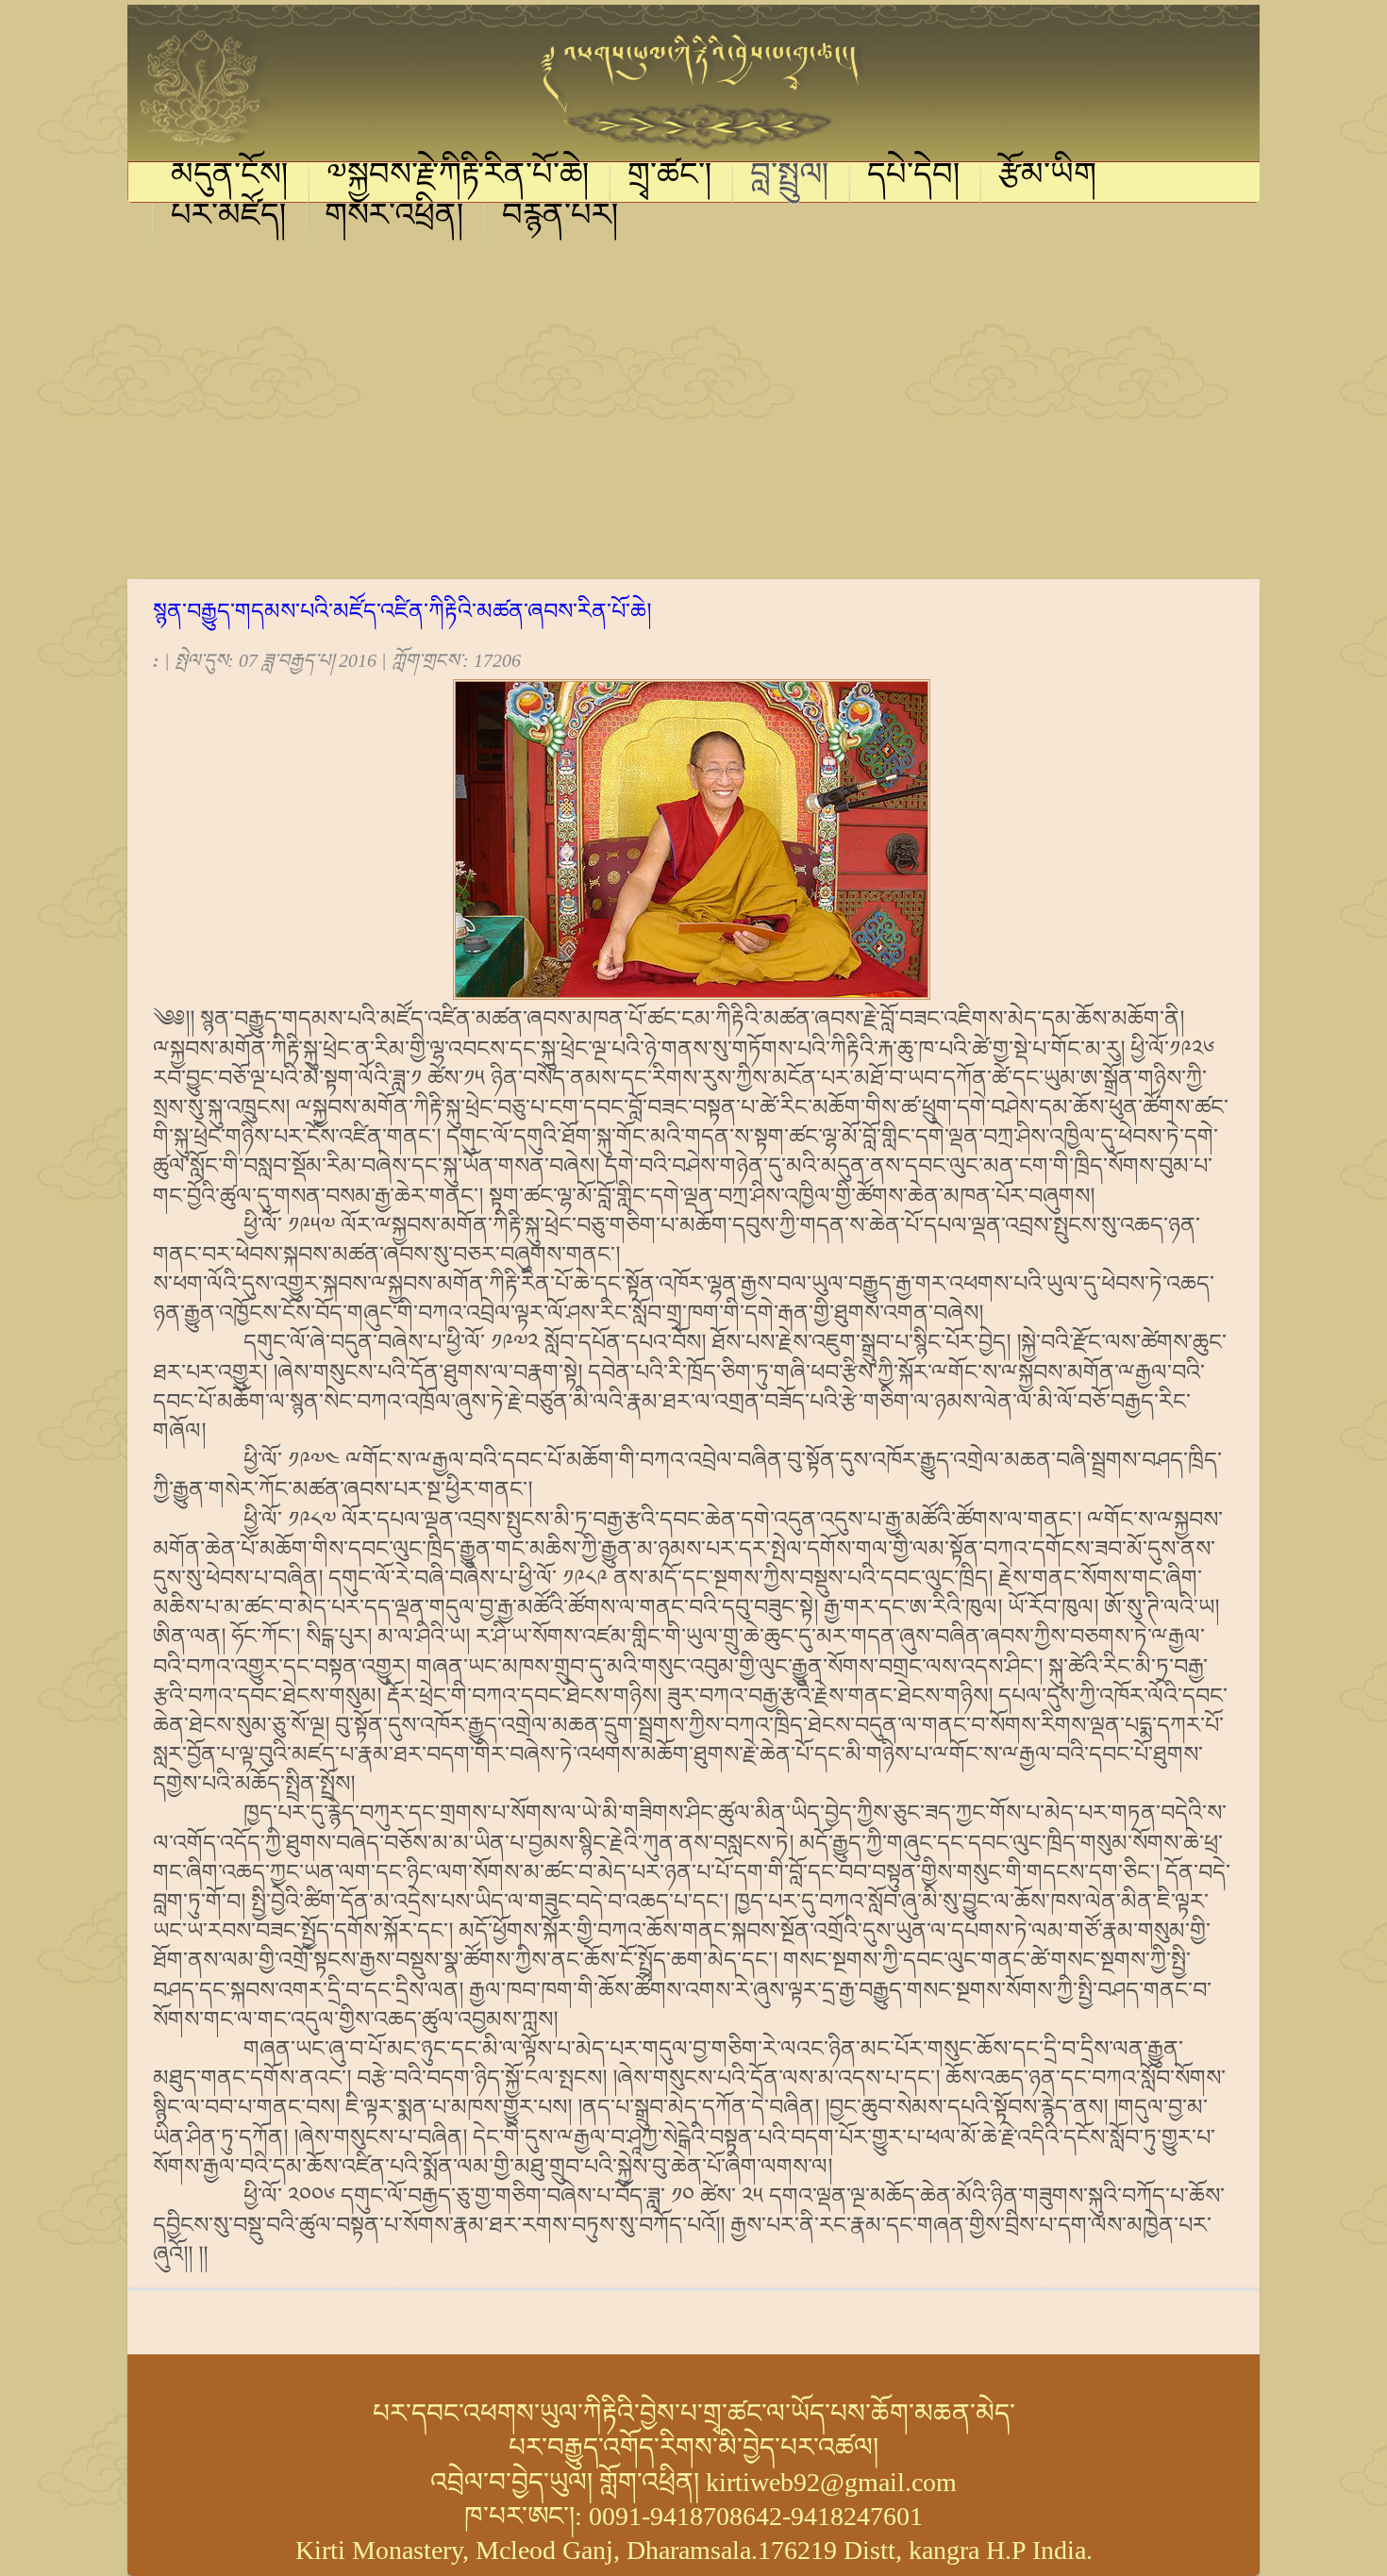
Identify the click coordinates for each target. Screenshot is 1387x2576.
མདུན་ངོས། (230, 177)
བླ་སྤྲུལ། (790, 177)
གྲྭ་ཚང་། (670, 177)
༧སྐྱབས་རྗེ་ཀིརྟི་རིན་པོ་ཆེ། (458, 177)
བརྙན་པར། (560, 218)
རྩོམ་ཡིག (1047, 177)
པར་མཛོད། (229, 218)
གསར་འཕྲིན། (394, 218)
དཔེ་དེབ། (914, 177)
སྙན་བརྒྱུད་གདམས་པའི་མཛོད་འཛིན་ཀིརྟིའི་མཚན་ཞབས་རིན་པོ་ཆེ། (402, 611)
